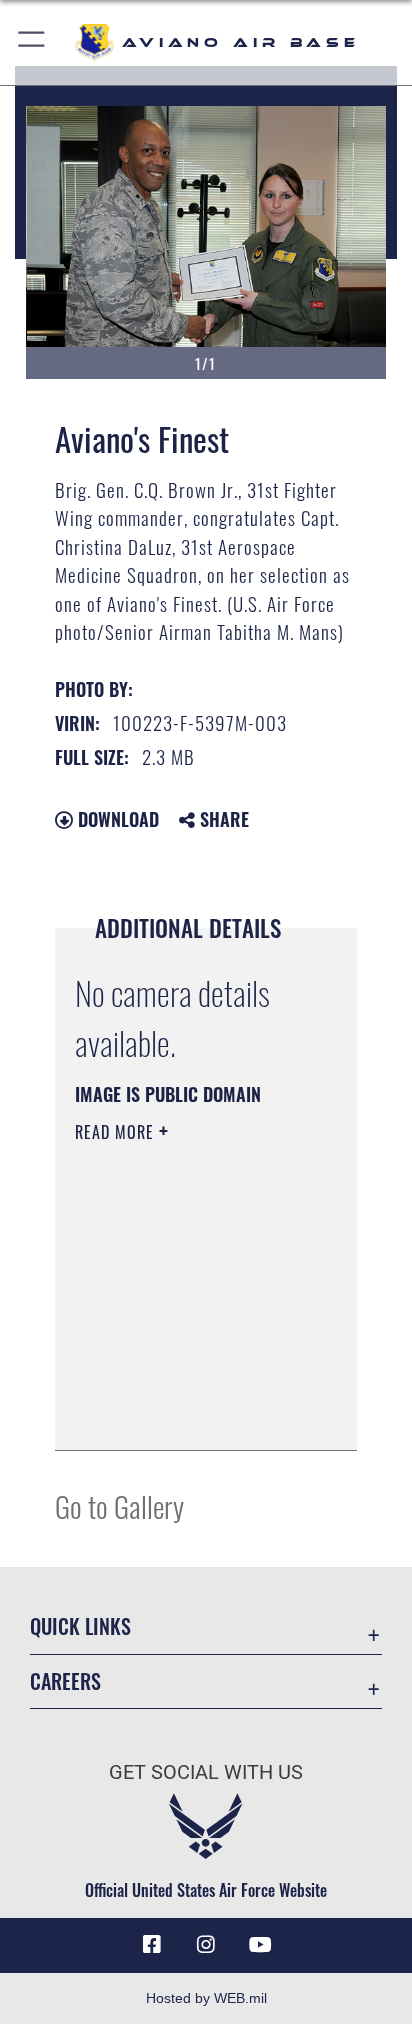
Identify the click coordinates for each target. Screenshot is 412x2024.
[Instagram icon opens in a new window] (206, 1945)
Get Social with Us (206, 1772)
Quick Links (80, 1626)
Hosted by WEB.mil (206, 1998)
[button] (32, 42)
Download (116, 819)
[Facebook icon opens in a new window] (152, 1945)
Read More (117, 1132)
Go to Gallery (119, 1505)
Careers (65, 1681)
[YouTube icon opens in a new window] (260, 1945)
